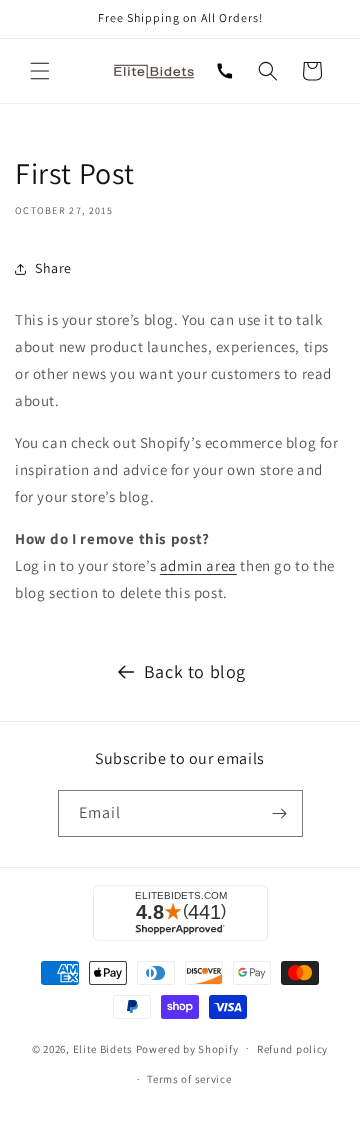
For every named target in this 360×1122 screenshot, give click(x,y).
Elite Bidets (103, 1048)
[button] (40, 71)
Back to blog (195, 671)
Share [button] (53, 268)
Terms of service (189, 1079)
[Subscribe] (280, 813)
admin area (198, 565)
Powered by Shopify (187, 1048)
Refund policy (292, 1049)
